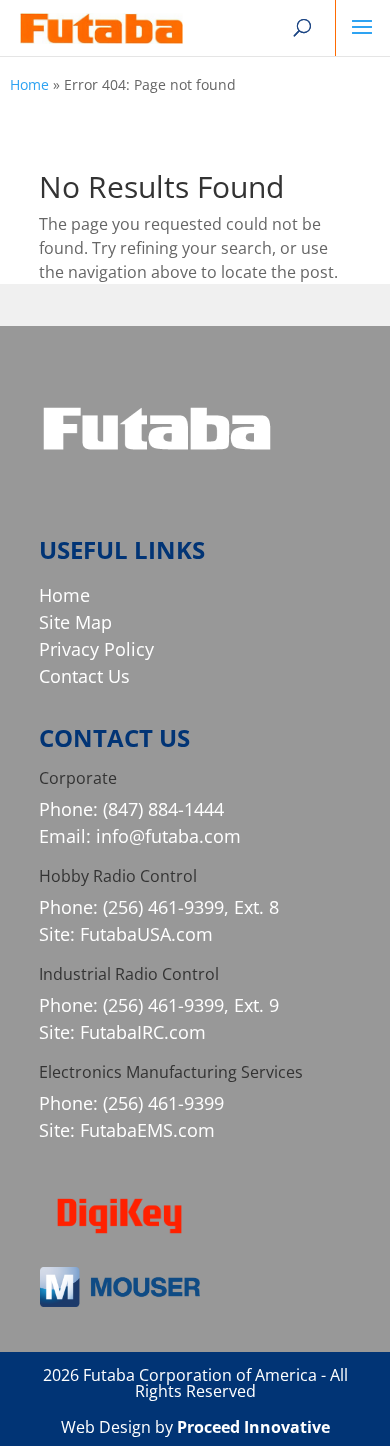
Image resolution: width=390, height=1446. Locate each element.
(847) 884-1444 (163, 809)
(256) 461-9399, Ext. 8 (191, 907)
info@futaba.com (168, 836)
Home (29, 84)
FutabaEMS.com (147, 1130)
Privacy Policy (96, 649)
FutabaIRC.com (143, 1032)
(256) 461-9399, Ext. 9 (191, 1005)
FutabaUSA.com (146, 934)
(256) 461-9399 (163, 1103)
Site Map (75, 622)
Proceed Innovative (253, 1427)
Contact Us (84, 676)
